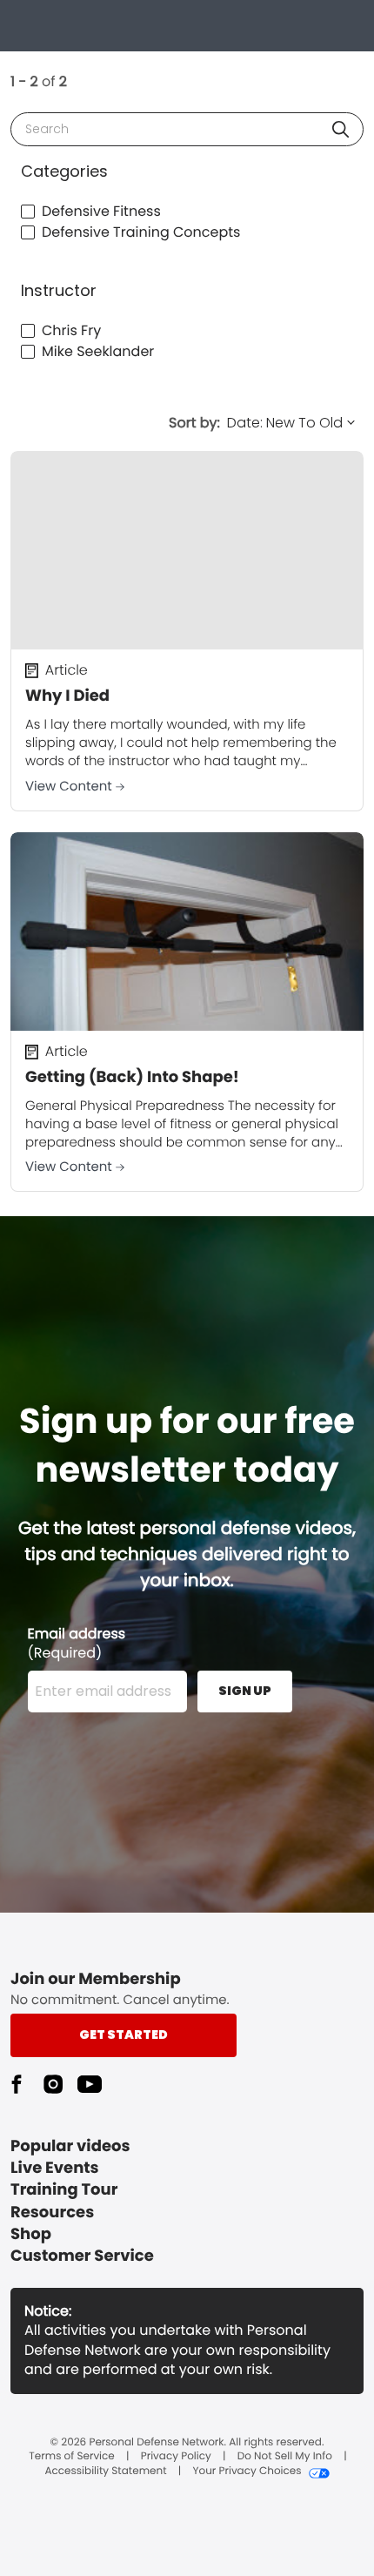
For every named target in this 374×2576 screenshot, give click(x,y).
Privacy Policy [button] (176, 2457)
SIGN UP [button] (245, 1691)
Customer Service (82, 2256)
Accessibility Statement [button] (105, 2472)
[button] (341, 129)
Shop (31, 2234)
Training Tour (64, 2190)
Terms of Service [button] (71, 2457)
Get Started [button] (124, 2035)
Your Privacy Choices (247, 2472)
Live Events (55, 2168)
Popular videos (70, 2146)
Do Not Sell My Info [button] (285, 2457)
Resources (52, 2213)
